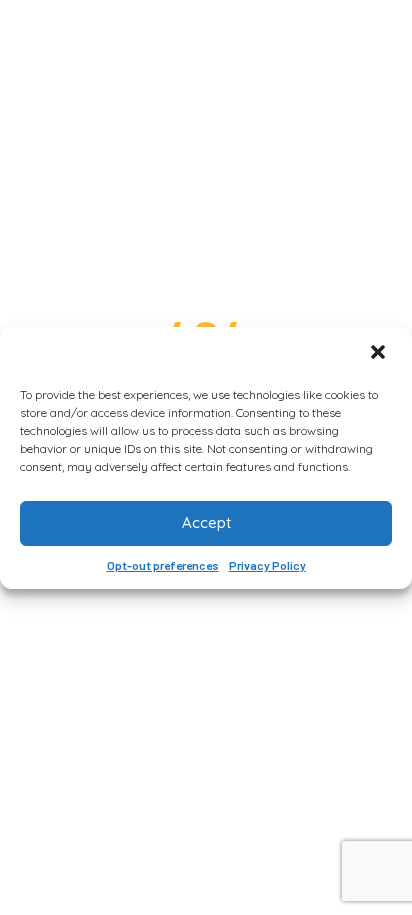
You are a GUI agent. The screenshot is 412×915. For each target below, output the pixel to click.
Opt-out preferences (163, 565)
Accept (206, 522)
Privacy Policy (267, 565)
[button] (380, 354)
